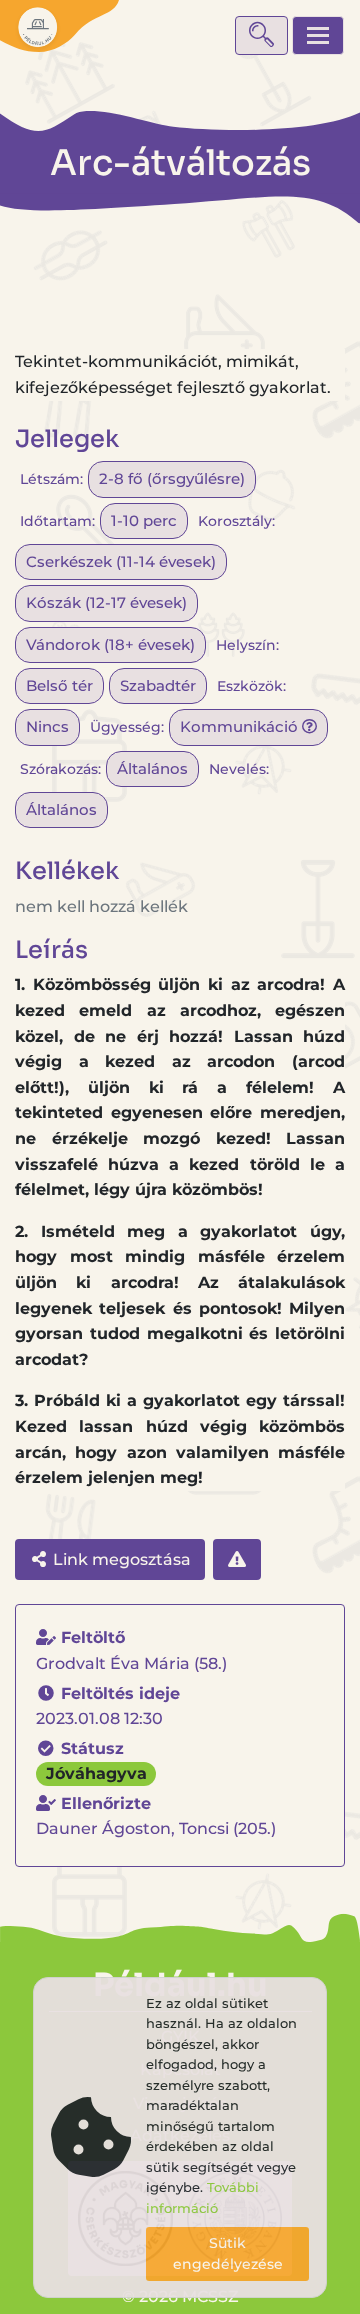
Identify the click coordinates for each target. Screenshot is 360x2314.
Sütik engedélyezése (228, 2253)
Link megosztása (120, 1559)
